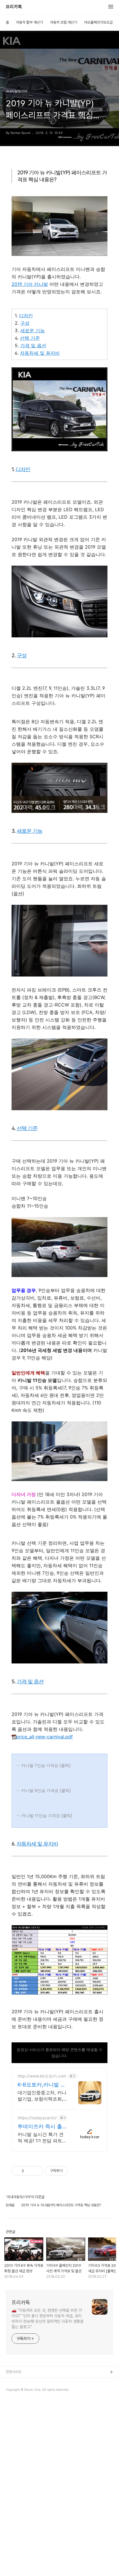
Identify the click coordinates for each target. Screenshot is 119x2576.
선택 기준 (30, 338)
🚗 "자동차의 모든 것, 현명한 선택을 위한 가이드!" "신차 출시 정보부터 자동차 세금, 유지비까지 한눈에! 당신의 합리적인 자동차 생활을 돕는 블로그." (48, 2319)
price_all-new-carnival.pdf (44, 1737)
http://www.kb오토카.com (42, 2076)
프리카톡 (14, 7)
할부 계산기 (14, 2382)
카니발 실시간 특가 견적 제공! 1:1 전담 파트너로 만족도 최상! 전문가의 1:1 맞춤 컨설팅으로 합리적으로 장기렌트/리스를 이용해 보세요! (42, 2138)
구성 (25, 323)
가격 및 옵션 (33, 345)
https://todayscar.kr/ (37, 2118)
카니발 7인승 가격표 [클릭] (46, 1765)
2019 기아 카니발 (30, 284)
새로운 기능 (32, 331)
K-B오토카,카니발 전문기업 (42, 2085)
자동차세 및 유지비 (40, 353)
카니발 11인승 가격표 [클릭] (47, 1815)
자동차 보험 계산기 (64, 22)
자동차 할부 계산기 (29, 22)
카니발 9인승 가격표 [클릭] (46, 1790)
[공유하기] (29, 2171)
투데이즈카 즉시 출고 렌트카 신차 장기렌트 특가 (41, 2127)
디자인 (26, 316)
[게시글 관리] (37, 2171)
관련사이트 (14, 2372)
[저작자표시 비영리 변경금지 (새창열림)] (76, 2171)
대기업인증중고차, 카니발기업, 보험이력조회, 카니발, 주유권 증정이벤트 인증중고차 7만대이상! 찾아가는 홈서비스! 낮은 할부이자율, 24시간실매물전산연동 (42, 2096)
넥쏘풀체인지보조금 (98, 22)
